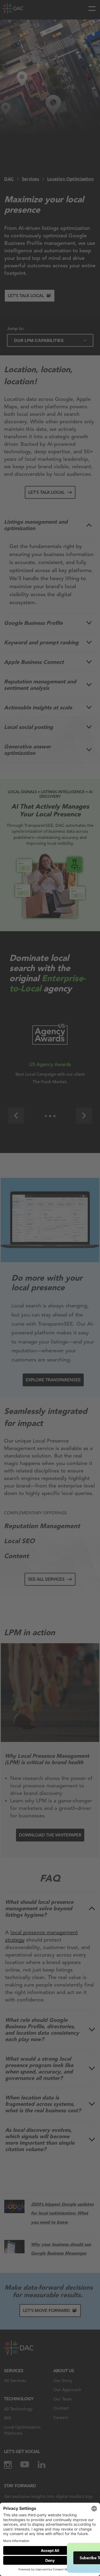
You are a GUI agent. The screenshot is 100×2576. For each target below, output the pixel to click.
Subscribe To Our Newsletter (53, 2558)
